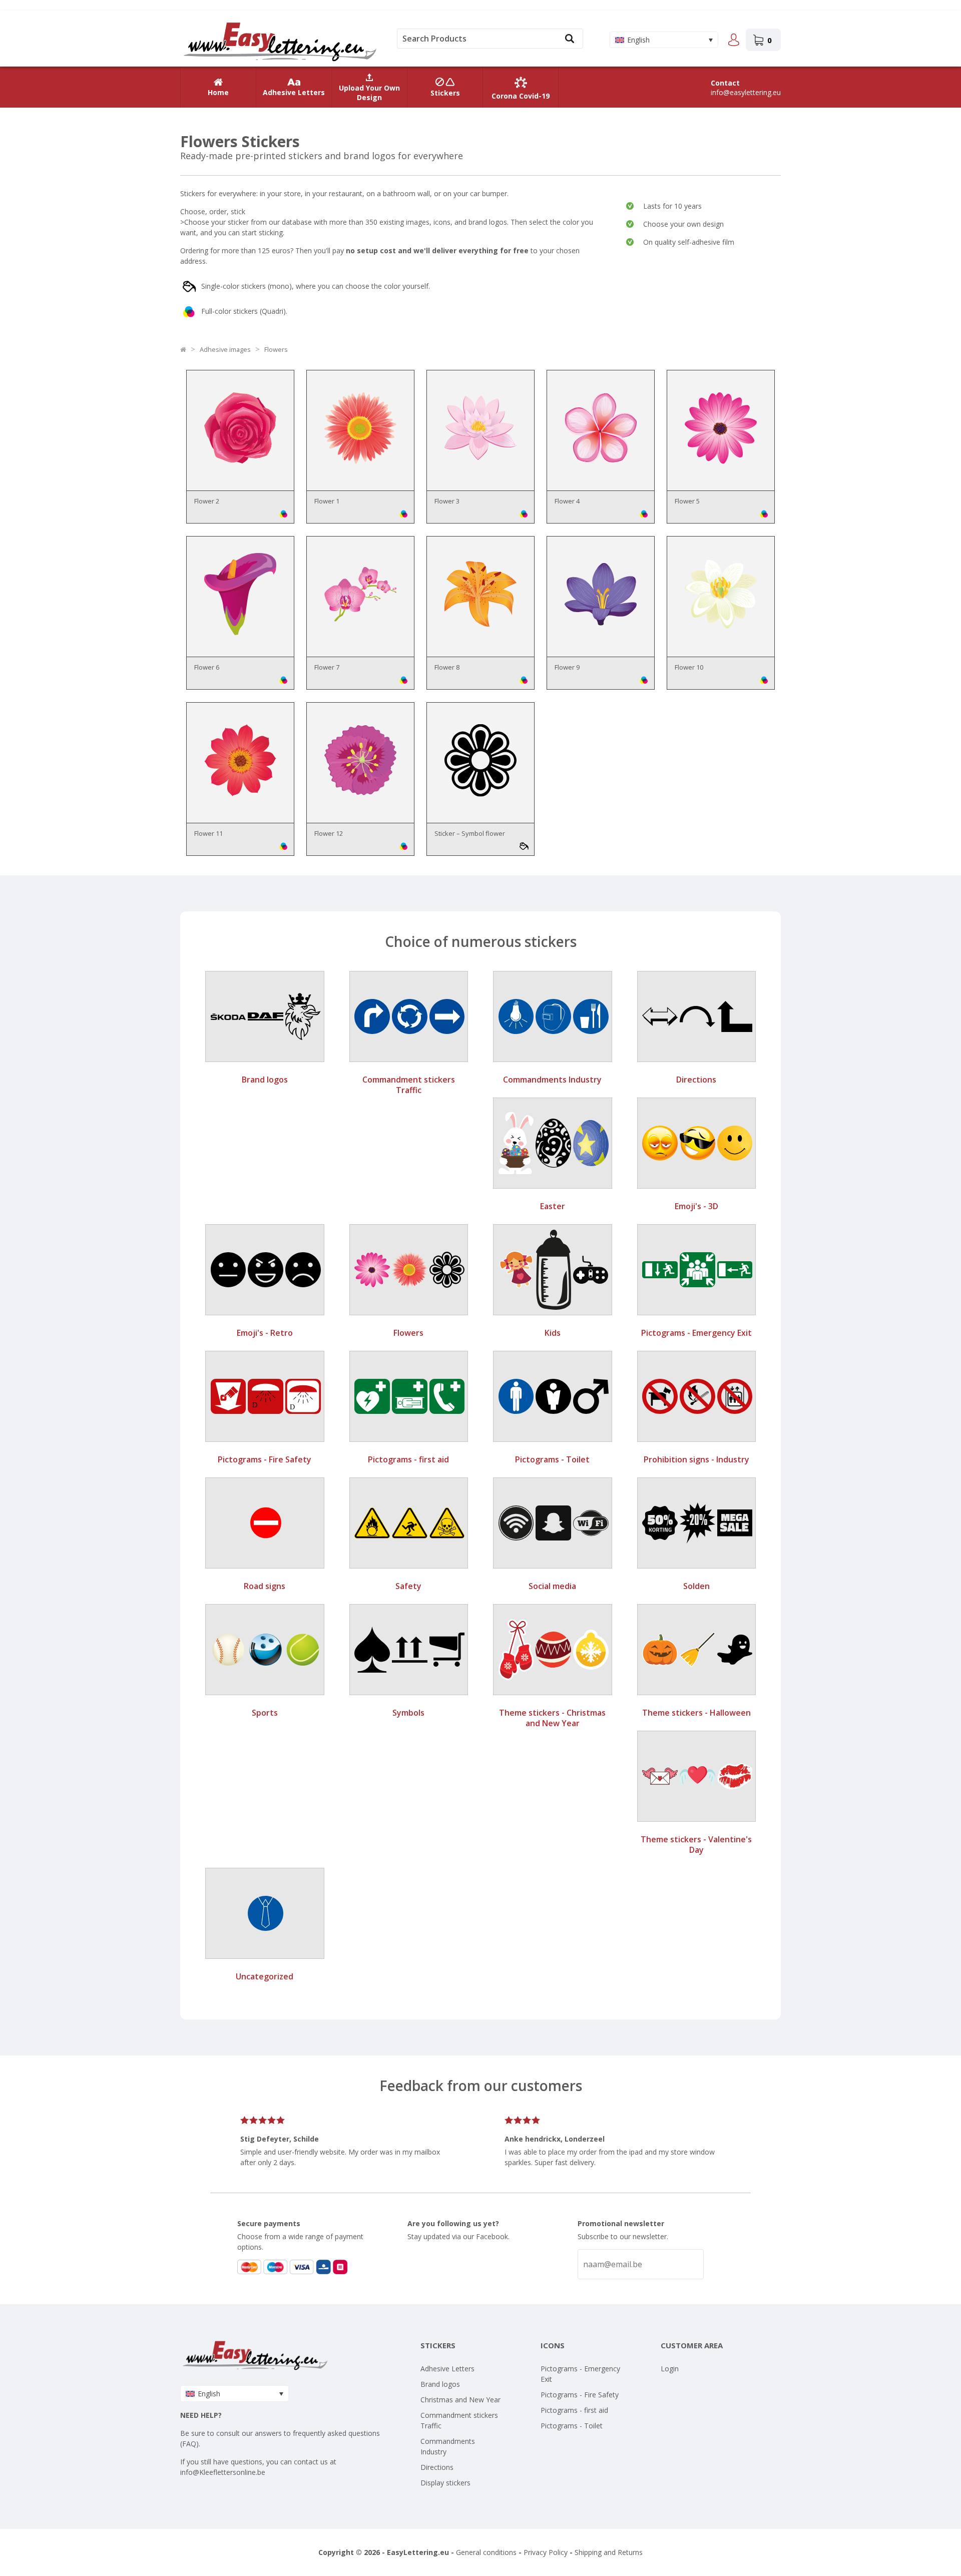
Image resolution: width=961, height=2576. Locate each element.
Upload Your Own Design (369, 93)
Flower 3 (447, 501)
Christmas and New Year (460, 2400)
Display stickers (445, 2483)
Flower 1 (327, 501)
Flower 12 (329, 833)
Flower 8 (447, 667)
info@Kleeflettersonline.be (223, 2472)
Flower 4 (567, 501)
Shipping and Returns (609, 2552)
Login (670, 2369)
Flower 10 (689, 667)
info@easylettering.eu (746, 92)
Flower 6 (207, 667)
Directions (437, 2467)
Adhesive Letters (294, 92)
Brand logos (440, 2384)
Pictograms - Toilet (572, 2426)
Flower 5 (687, 501)
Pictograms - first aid (574, 2410)
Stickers (445, 93)
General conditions (486, 2552)
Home (218, 92)
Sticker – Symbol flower (470, 833)
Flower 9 (567, 667)
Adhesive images (225, 349)
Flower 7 (327, 667)
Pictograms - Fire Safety (580, 2395)
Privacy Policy (546, 2552)
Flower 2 (207, 501)
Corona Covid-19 (521, 96)
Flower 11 (208, 833)
